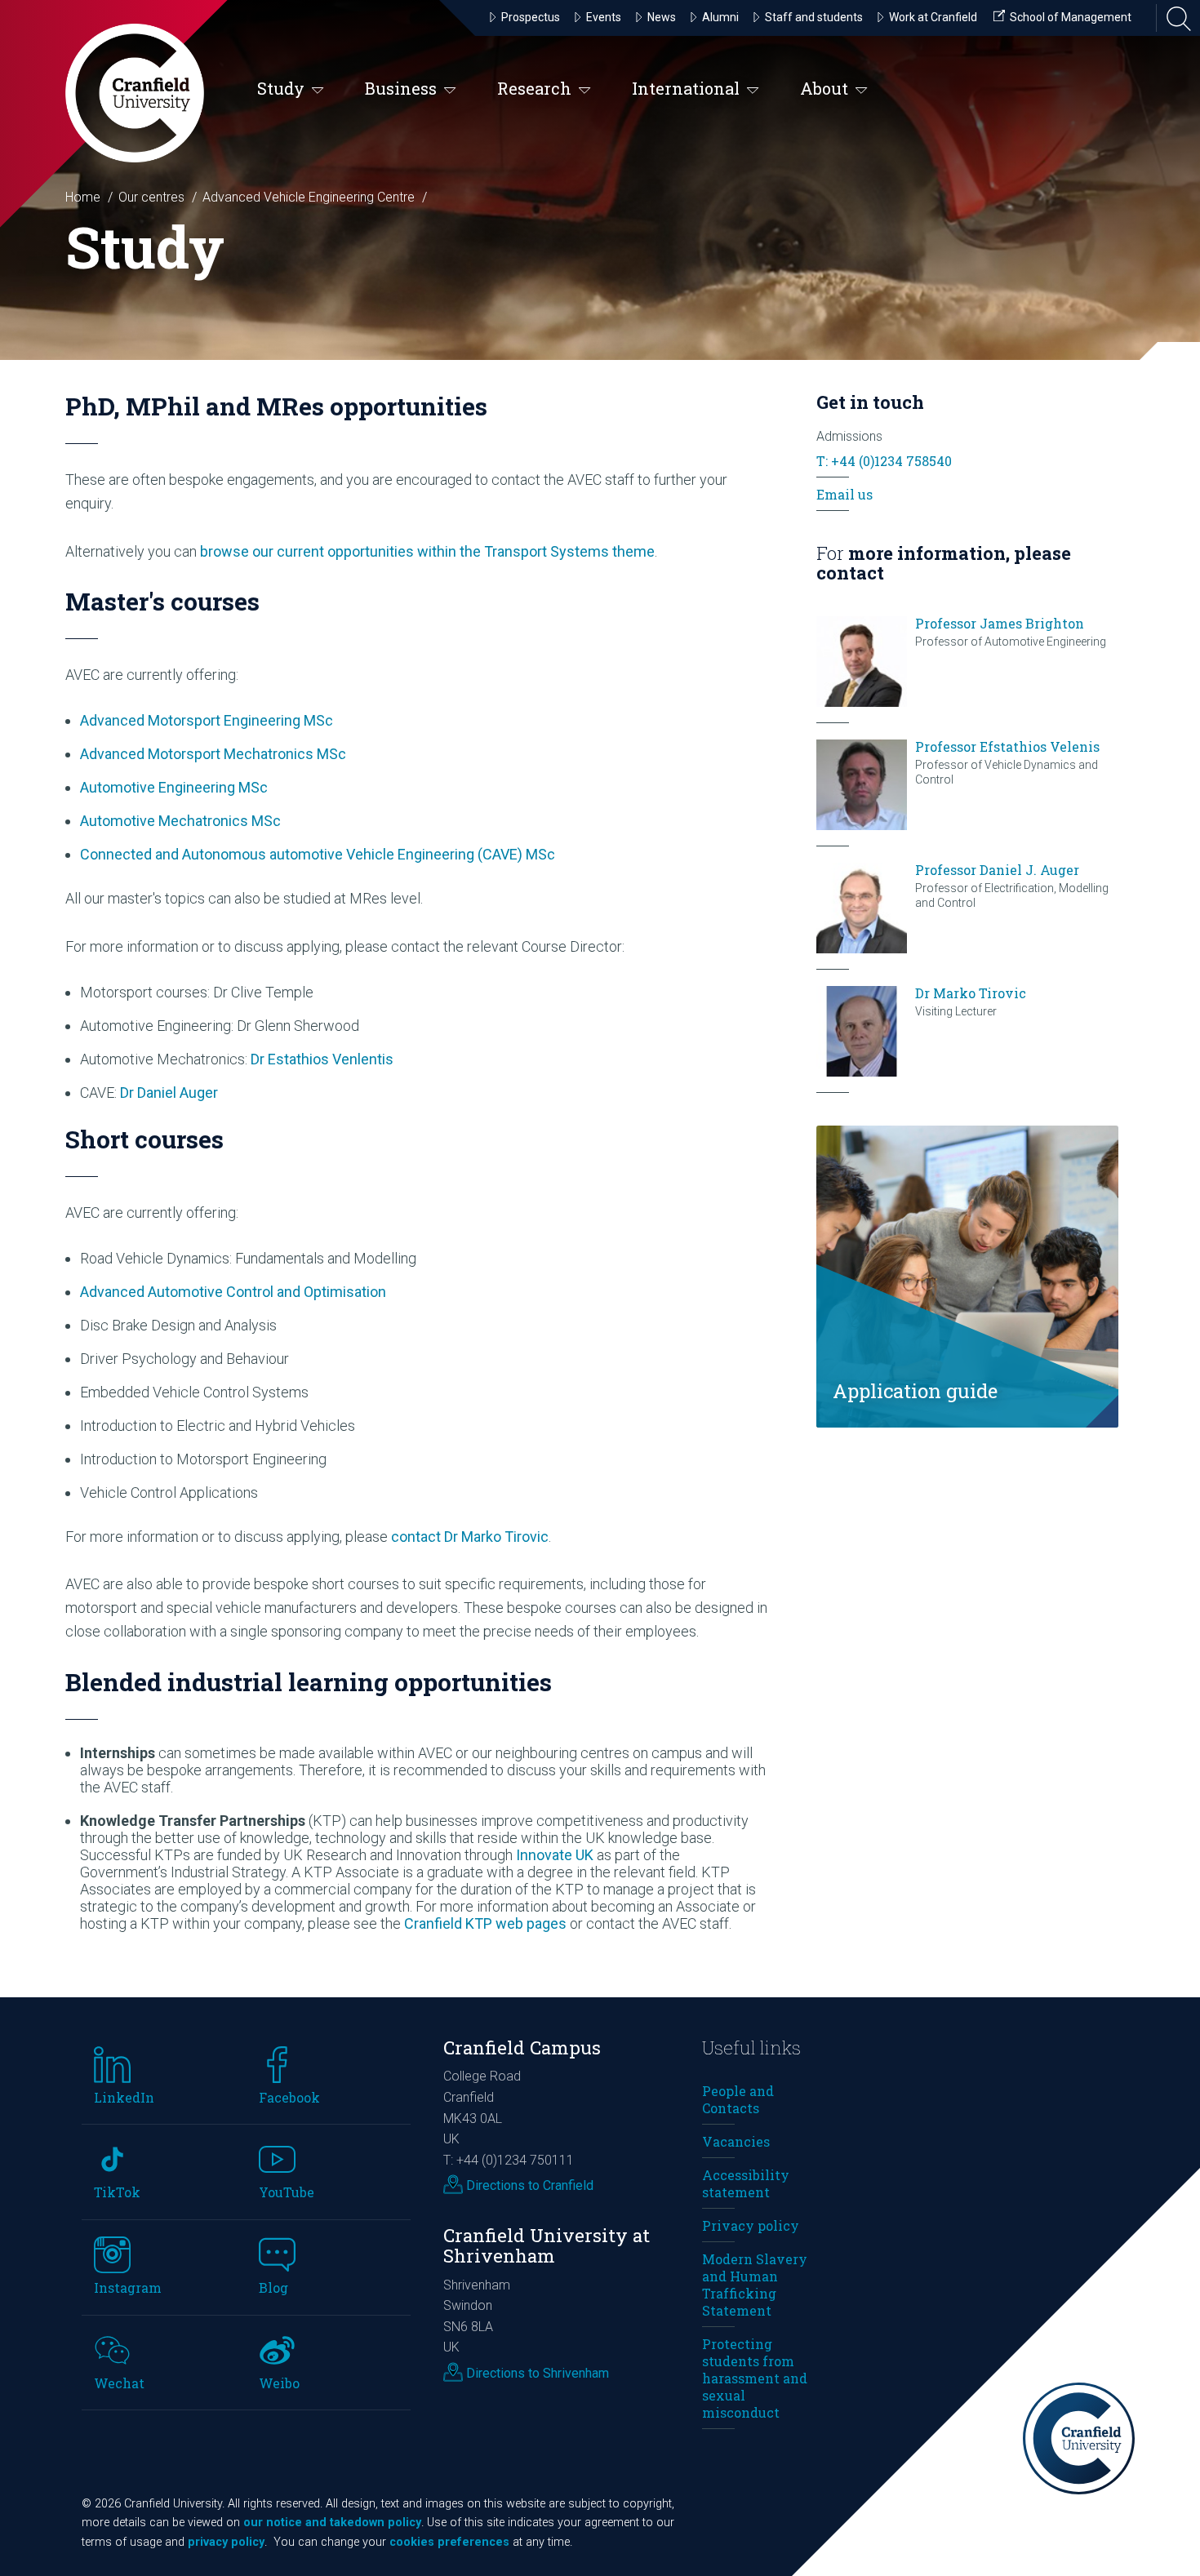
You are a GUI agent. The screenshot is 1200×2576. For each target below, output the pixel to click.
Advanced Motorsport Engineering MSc (207, 720)
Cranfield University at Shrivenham (547, 2245)
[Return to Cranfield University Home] (135, 93)
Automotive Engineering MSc (174, 787)
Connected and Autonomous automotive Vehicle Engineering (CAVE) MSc (318, 854)
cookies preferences (449, 2542)
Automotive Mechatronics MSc (180, 821)
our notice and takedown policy (332, 2523)
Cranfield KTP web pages (485, 1923)
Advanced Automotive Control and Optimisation (233, 1292)
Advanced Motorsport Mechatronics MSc (213, 754)
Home (83, 197)
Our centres (151, 197)
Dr (322, 1059)
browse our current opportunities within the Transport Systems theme (427, 551)
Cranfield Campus (522, 2047)
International (686, 88)
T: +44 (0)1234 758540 (884, 461)
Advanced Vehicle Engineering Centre (309, 197)
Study (281, 88)
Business (401, 88)
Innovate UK (555, 1855)
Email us (844, 494)
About (824, 88)
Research (534, 88)
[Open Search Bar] (1174, 18)
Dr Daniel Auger (169, 1093)
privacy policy (226, 2542)
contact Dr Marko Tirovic (470, 1537)
